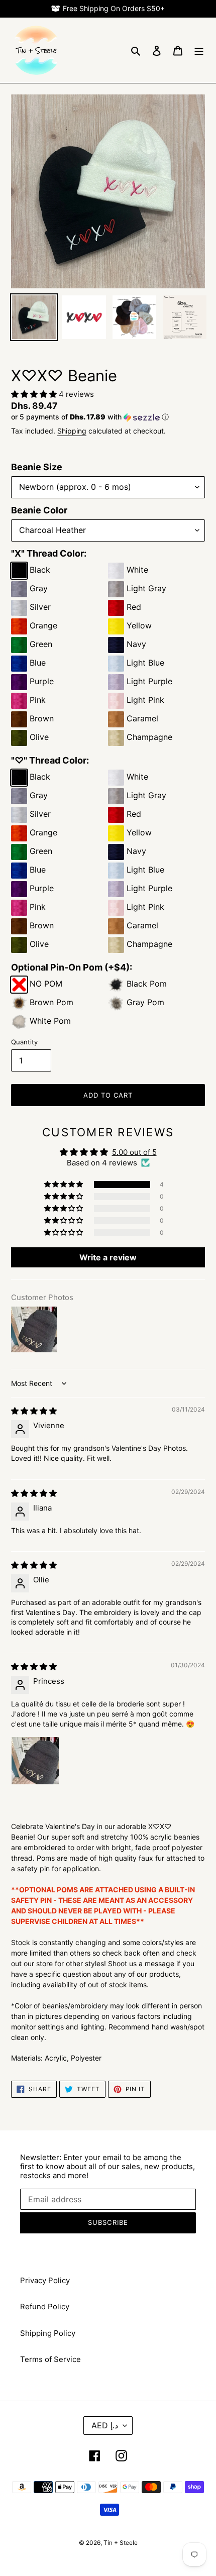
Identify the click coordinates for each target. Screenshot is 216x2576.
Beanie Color (39, 510)
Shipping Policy (48, 2333)
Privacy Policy (45, 2280)
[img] (34, 1411)
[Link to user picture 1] (35, 1761)
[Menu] (199, 50)
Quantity (24, 1042)
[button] (35, 394)
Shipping (72, 431)
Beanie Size (37, 467)
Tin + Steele (121, 2543)
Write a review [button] (108, 1257)
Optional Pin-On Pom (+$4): (72, 967)
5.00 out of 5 (134, 1152)
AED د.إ (105, 2425)
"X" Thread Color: (49, 553)
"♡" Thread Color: (50, 760)
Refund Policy (45, 2306)
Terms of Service (50, 2359)
